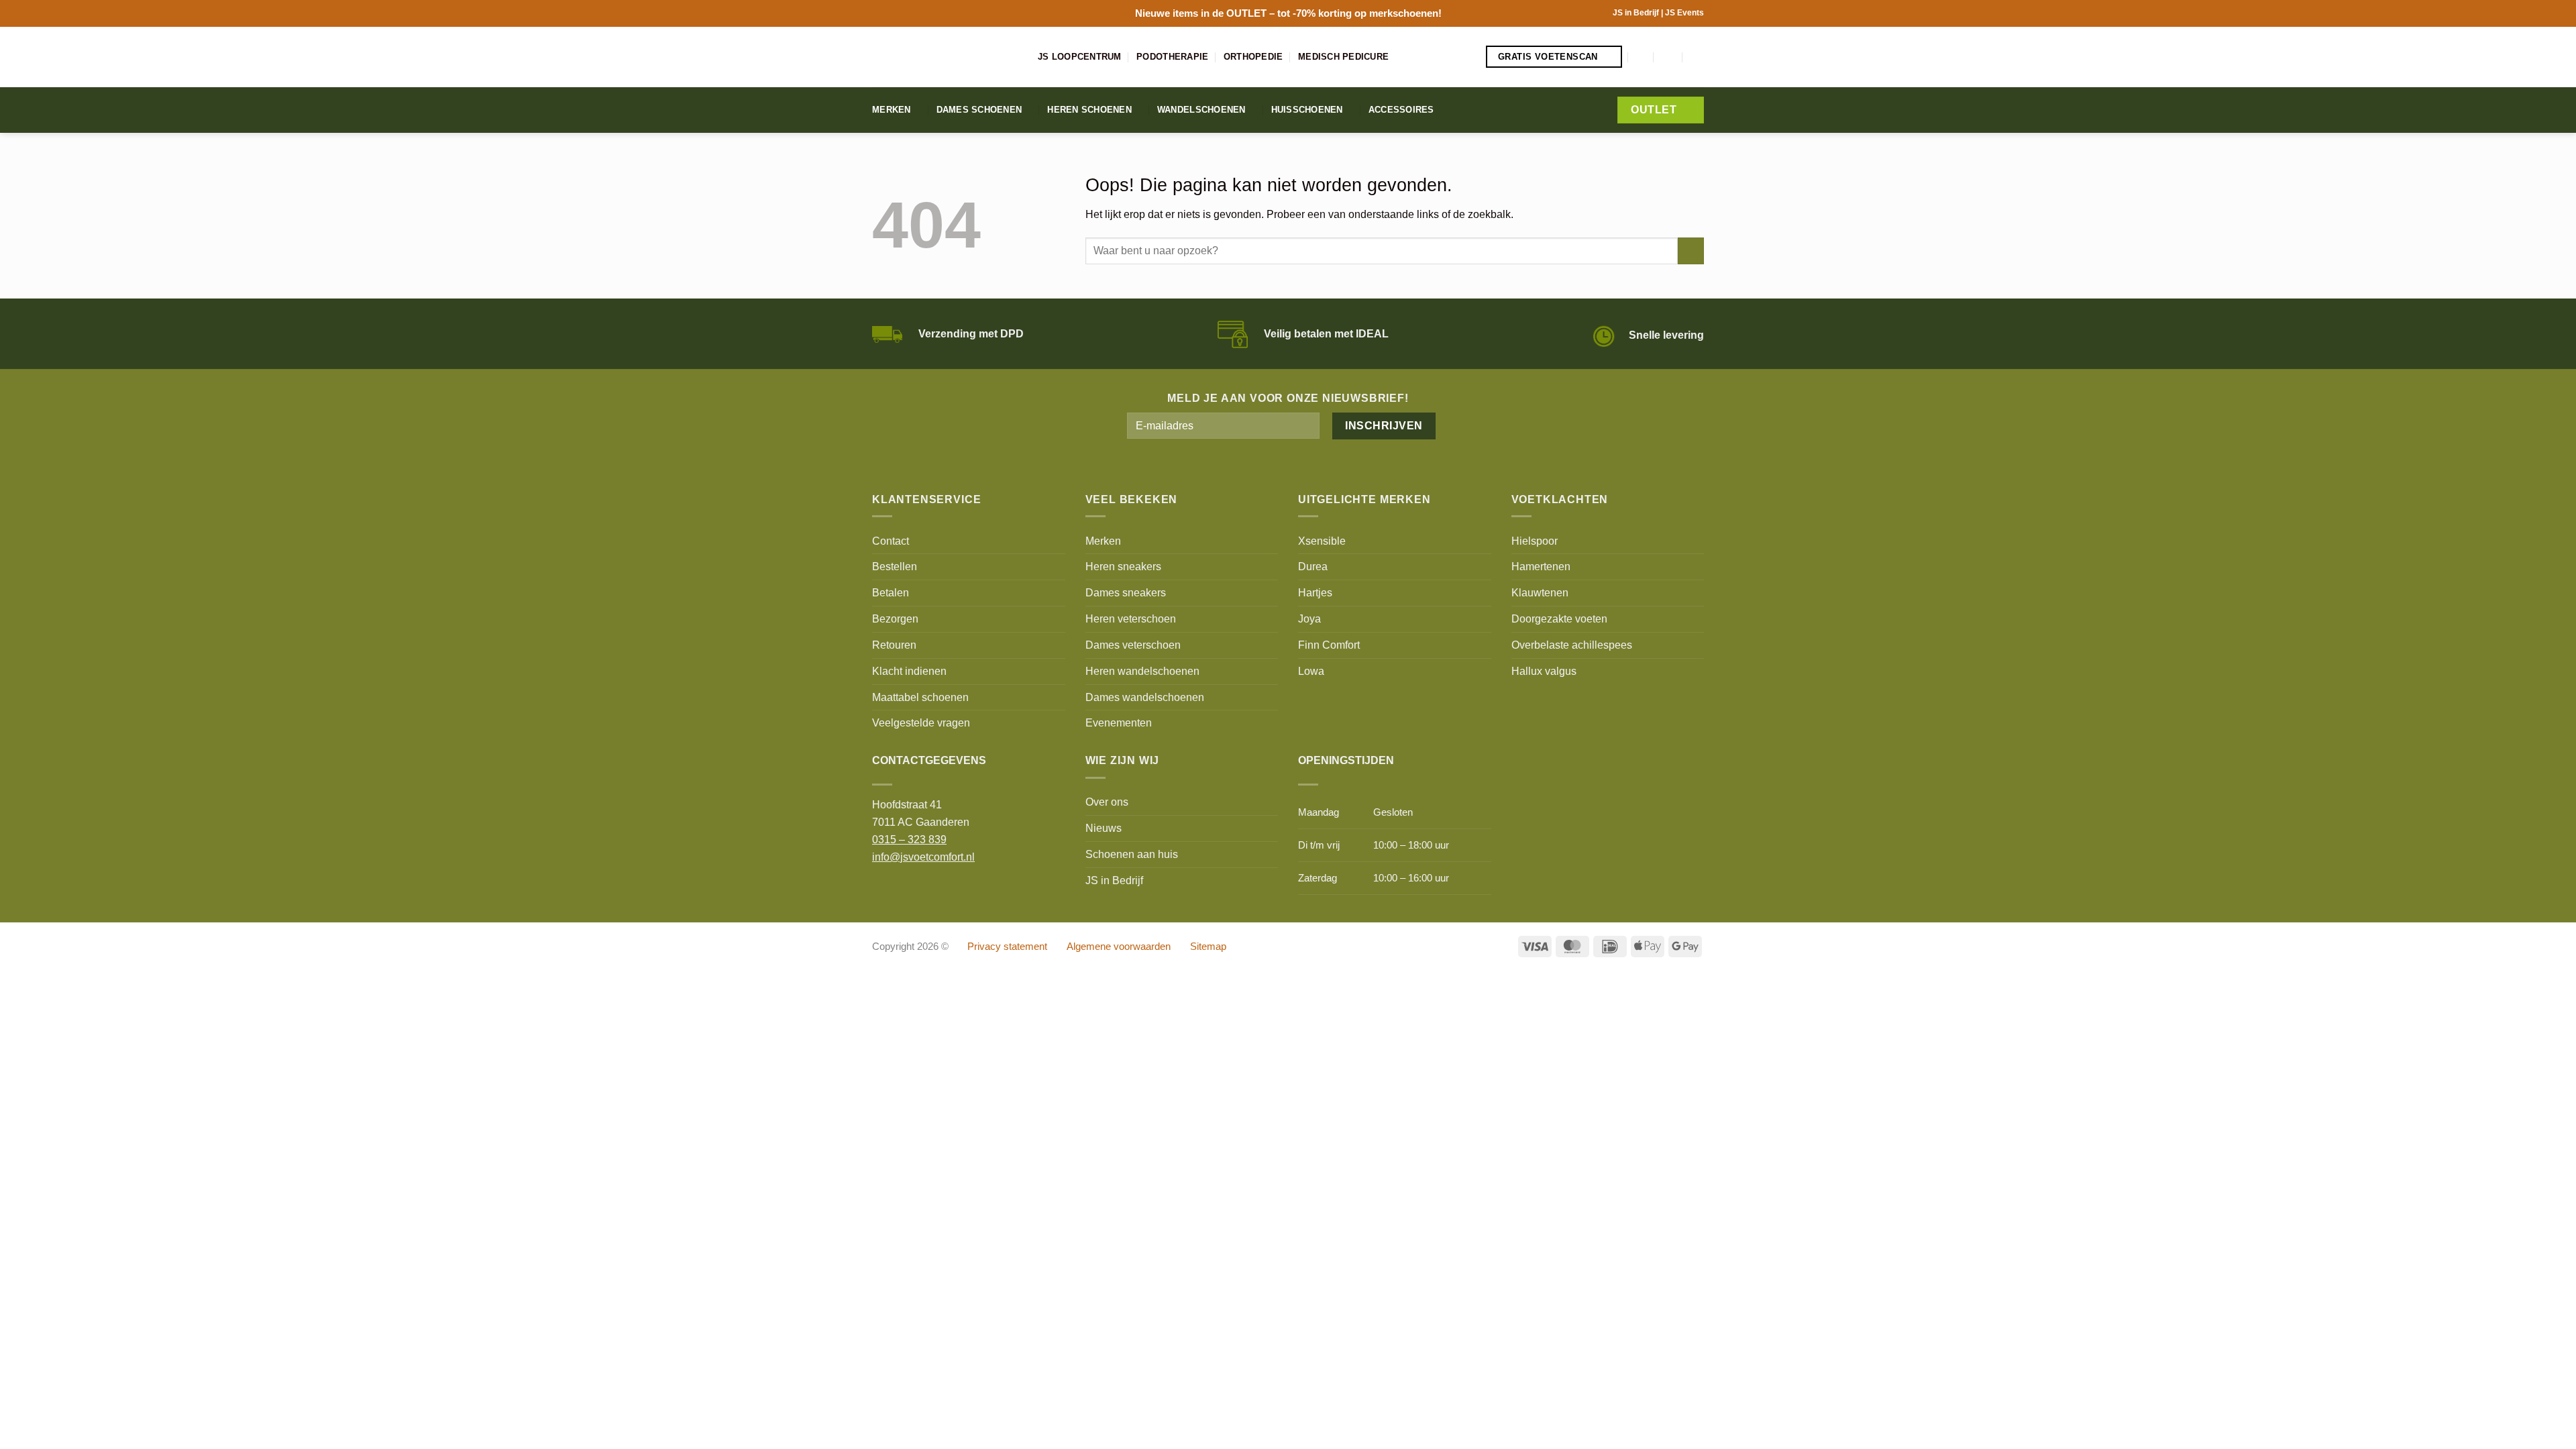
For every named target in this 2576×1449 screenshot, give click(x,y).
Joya (1309, 619)
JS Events (1684, 13)
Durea (1313, 566)
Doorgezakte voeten (1559, 619)
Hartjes (1315, 592)
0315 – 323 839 (909, 839)
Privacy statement (1007, 947)
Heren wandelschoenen (1142, 671)
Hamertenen (1541, 566)
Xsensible (1322, 541)
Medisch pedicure (1343, 57)
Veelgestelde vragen (921, 722)
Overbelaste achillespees (1572, 645)
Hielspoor (1535, 541)
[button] (1642, 57)
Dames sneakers (1126, 592)
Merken (892, 110)
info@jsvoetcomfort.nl (923, 857)
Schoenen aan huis (1132, 854)
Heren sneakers (1123, 566)
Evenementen (1119, 722)
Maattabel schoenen (920, 697)
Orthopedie (1253, 57)
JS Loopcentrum (1080, 57)
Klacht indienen (909, 671)
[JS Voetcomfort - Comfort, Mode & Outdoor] (945, 57)
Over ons (1107, 802)
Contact (891, 541)
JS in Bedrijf (1637, 13)
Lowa (1311, 671)
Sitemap (1208, 947)
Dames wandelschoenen (1145, 697)
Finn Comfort (1329, 645)
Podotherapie (1172, 57)
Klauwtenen (1540, 592)
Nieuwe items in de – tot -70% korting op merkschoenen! (1288, 13)
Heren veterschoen (1131, 619)
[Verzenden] (1691, 251)
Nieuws (1104, 828)
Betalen (891, 592)
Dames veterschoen (1133, 645)
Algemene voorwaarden (1119, 947)
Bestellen (895, 566)
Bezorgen (895, 619)
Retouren (894, 645)
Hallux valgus (1544, 671)
